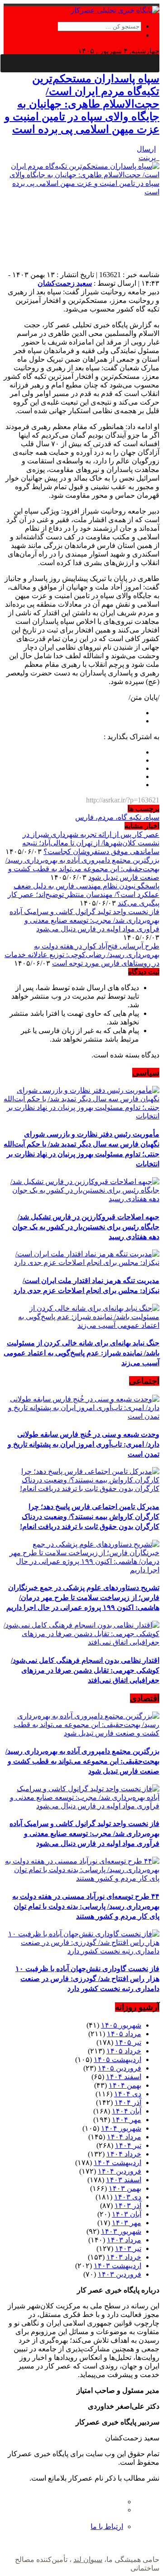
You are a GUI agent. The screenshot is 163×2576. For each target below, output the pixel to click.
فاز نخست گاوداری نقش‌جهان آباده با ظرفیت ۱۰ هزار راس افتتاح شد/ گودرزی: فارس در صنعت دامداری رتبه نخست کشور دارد (87, 1979)
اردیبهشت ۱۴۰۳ (117, 2266)
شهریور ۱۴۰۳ (121, 2231)
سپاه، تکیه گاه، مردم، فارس (117, 817)
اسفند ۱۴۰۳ (124, 2180)
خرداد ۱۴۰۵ (124, 2051)
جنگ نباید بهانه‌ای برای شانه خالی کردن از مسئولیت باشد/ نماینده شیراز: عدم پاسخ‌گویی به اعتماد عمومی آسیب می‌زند (81, 1353)
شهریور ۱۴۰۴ (121, 2128)
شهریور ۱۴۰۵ (121, 2025)
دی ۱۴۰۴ (128, 2094)
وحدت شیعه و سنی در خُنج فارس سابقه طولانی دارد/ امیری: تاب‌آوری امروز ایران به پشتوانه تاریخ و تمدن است (84, 1444)
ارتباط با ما (107, 2526)
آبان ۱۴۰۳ (127, 2214)
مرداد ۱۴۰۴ (124, 2137)
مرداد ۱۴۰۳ (124, 2240)
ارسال (146, 149)
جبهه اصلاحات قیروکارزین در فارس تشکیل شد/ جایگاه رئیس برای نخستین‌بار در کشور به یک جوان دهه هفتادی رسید (86, 1227)
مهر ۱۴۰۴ (127, 2120)
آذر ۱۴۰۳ (128, 2206)
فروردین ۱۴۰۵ (120, 2068)
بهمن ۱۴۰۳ (125, 2188)
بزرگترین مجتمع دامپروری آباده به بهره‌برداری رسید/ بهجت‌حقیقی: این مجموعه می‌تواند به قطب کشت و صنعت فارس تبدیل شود (82, 869)
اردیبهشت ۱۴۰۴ (117, 2163)
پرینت (149, 158)
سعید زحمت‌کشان (65, 283)
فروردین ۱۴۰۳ (120, 2274)
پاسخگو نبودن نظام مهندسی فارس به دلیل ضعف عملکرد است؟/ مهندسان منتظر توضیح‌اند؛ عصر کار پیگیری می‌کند (84, 894)
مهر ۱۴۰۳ (127, 2223)
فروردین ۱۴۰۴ (120, 2171)
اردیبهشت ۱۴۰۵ (117, 2059)
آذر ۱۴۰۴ (128, 2102)
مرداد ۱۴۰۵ (124, 2034)
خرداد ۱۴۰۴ (124, 2154)
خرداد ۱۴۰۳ (124, 2257)
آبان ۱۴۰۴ (127, 2111)
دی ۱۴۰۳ (128, 2197)
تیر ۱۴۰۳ (128, 2248)
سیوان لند (88, 2559)
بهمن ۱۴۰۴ (125, 2085)
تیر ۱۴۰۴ (128, 2145)
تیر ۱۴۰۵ (128, 2042)
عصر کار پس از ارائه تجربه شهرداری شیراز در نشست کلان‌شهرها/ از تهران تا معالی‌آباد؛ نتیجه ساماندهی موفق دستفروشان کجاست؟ (91, 843)
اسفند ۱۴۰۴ (124, 2077)
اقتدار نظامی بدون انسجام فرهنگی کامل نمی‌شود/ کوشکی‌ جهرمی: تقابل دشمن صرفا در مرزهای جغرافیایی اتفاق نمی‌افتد (85, 1670)
